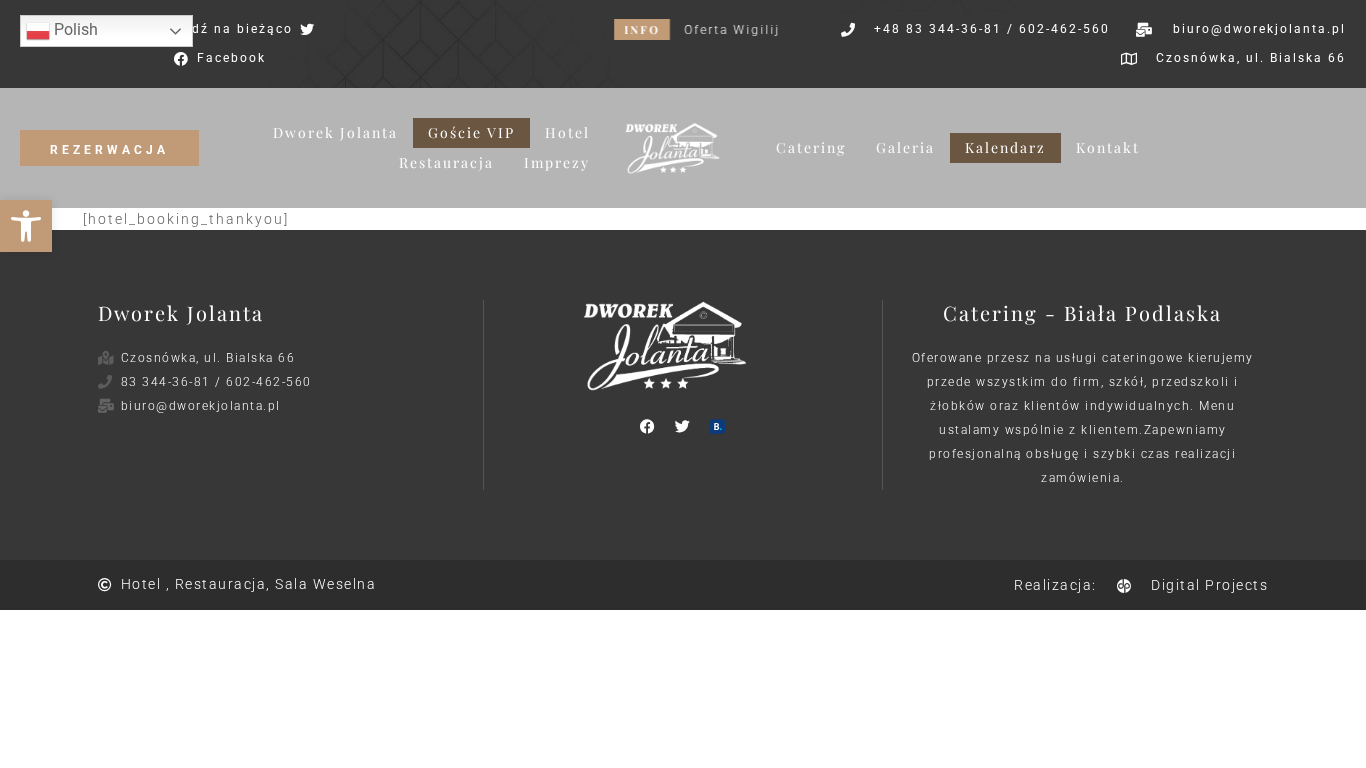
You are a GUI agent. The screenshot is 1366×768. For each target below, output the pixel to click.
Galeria (905, 147)
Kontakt (1108, 147)
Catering (811, 147)
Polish (74, 29)
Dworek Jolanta (335, 132)
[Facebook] (648, 426)
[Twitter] (683, 426)
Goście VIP (471, 132)
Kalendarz (1005, 147)
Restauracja (446, 162)
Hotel (567, 132)
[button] (26, 226)
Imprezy (557, 162)
